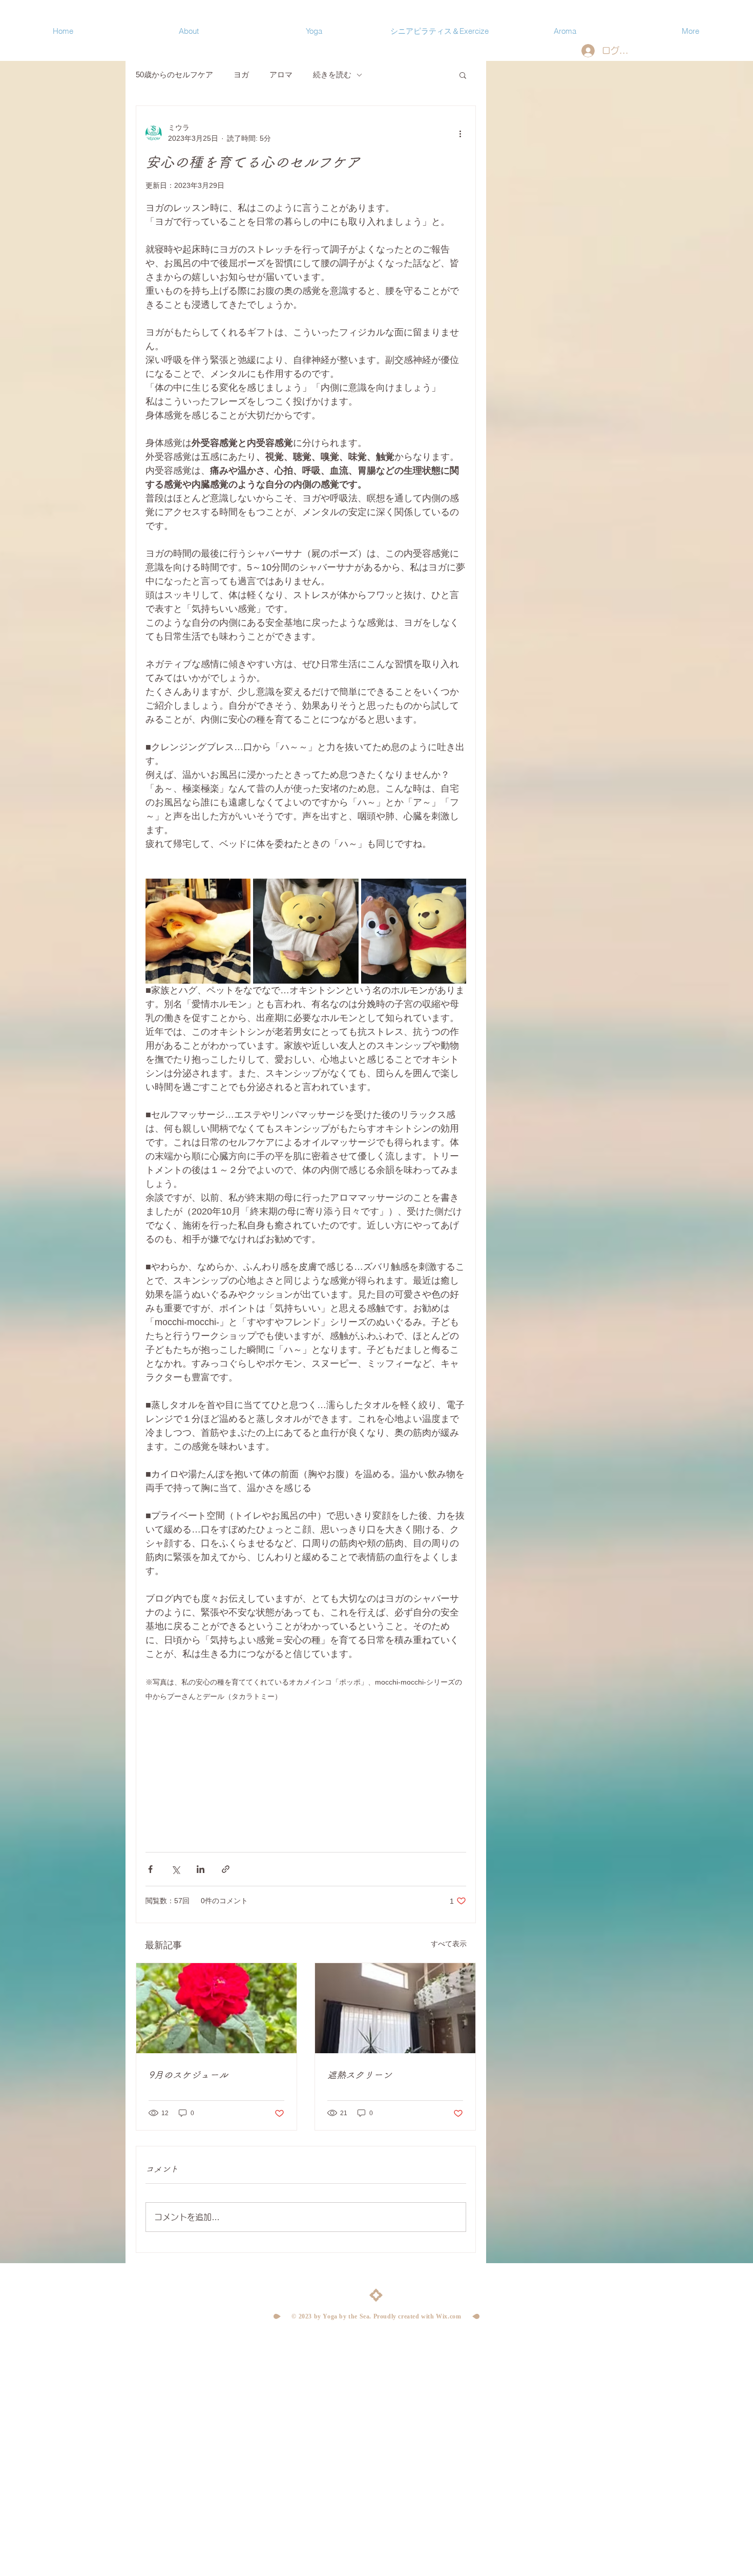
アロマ (281, 74)
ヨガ (241, 74)
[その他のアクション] (460, 133)
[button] (463, 75)
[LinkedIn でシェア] (201, 1869)
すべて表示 (449, 1944)
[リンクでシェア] (226, 1869)
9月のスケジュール (188, 2075)
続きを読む (332, 74)
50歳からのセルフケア (174, 74)
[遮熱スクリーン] (395, 2008)
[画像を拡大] (198, 931)
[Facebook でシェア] (150, 1869)
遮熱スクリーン (360, 2075)
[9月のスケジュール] (216, 2008)
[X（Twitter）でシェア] (175, 1869)
